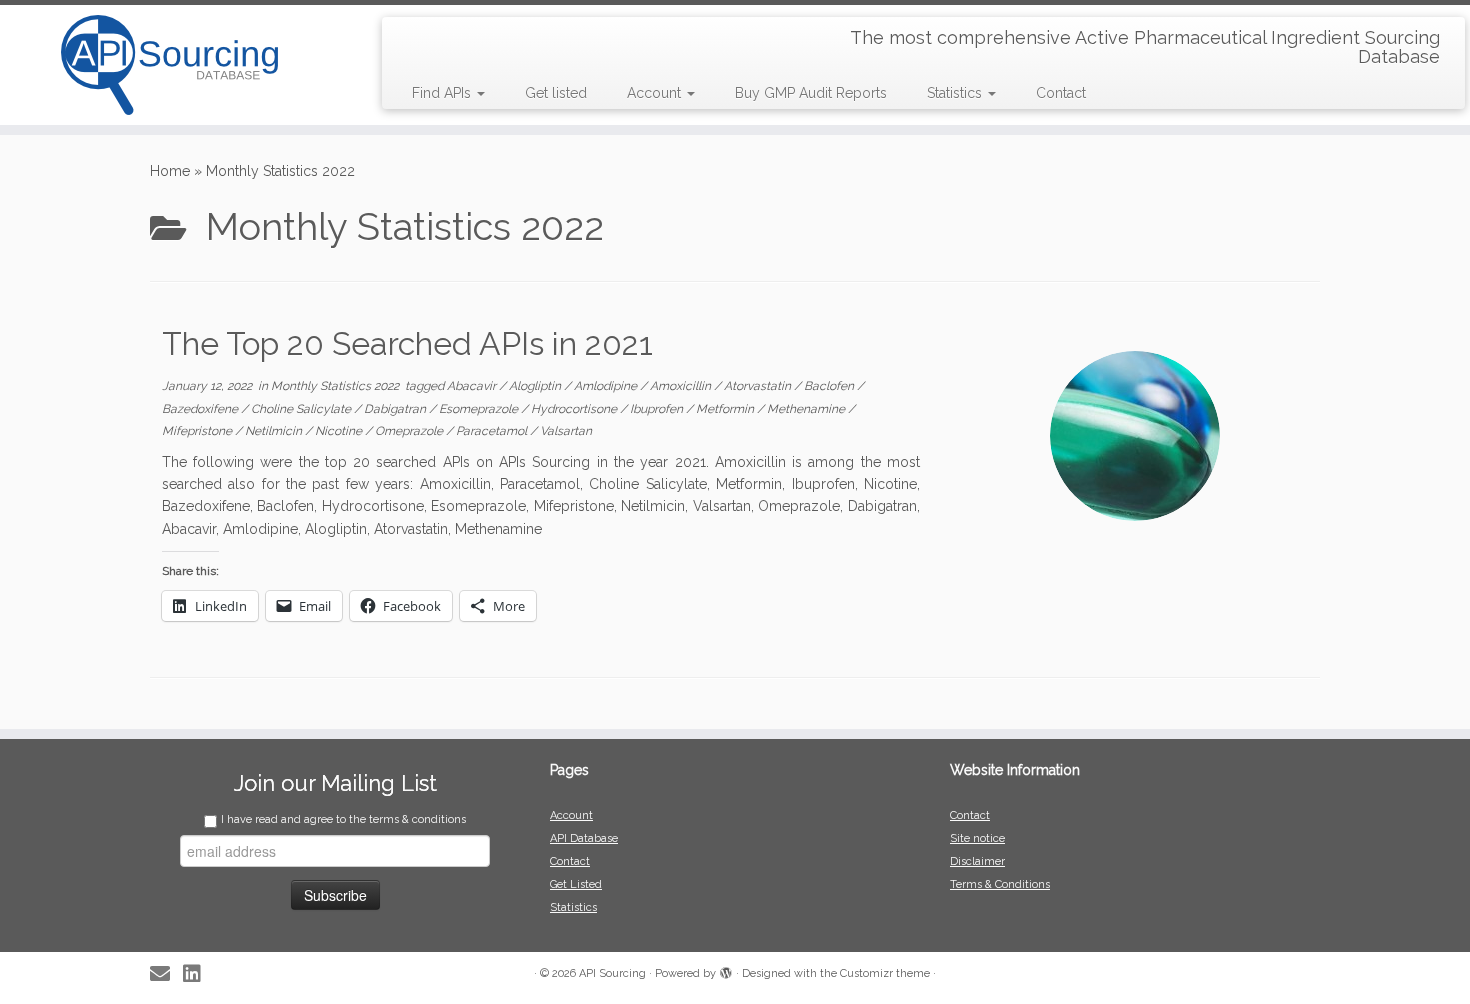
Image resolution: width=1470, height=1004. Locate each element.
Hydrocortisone (575, 409)
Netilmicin (275, 431)
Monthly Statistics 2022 (336, 386)
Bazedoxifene (201, 409)
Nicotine (340, 431)
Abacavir (473, 386)
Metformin (726, 409)
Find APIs (443, 93)
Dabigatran (396, 409)
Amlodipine (607, 386)
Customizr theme (885, 973)
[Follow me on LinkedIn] (198, 974)
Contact (1061, 93)
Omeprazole (410, 431)
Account (656, 93)
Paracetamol (493, 431)
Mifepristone (198, 431)
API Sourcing (612, 973)
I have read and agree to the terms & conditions (343, 819)
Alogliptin (536, 386)
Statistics (956, 93)
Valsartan (566, 431)
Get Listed (576, 884)
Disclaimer (977, 861)
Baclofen (830, 386)
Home (170, 171)
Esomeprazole (480, 409)
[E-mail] (166, 974)
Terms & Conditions (1000, 884)
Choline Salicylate (302, 409)
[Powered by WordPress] (726, 970)
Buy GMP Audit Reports (811, 93)
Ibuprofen (658, 409)
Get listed (556, 93)
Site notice (977, 838)
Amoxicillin (682, 386)
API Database (584, 838)
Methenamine (807, 409)
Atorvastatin (759, 386)
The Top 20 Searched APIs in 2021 (407, 343)
